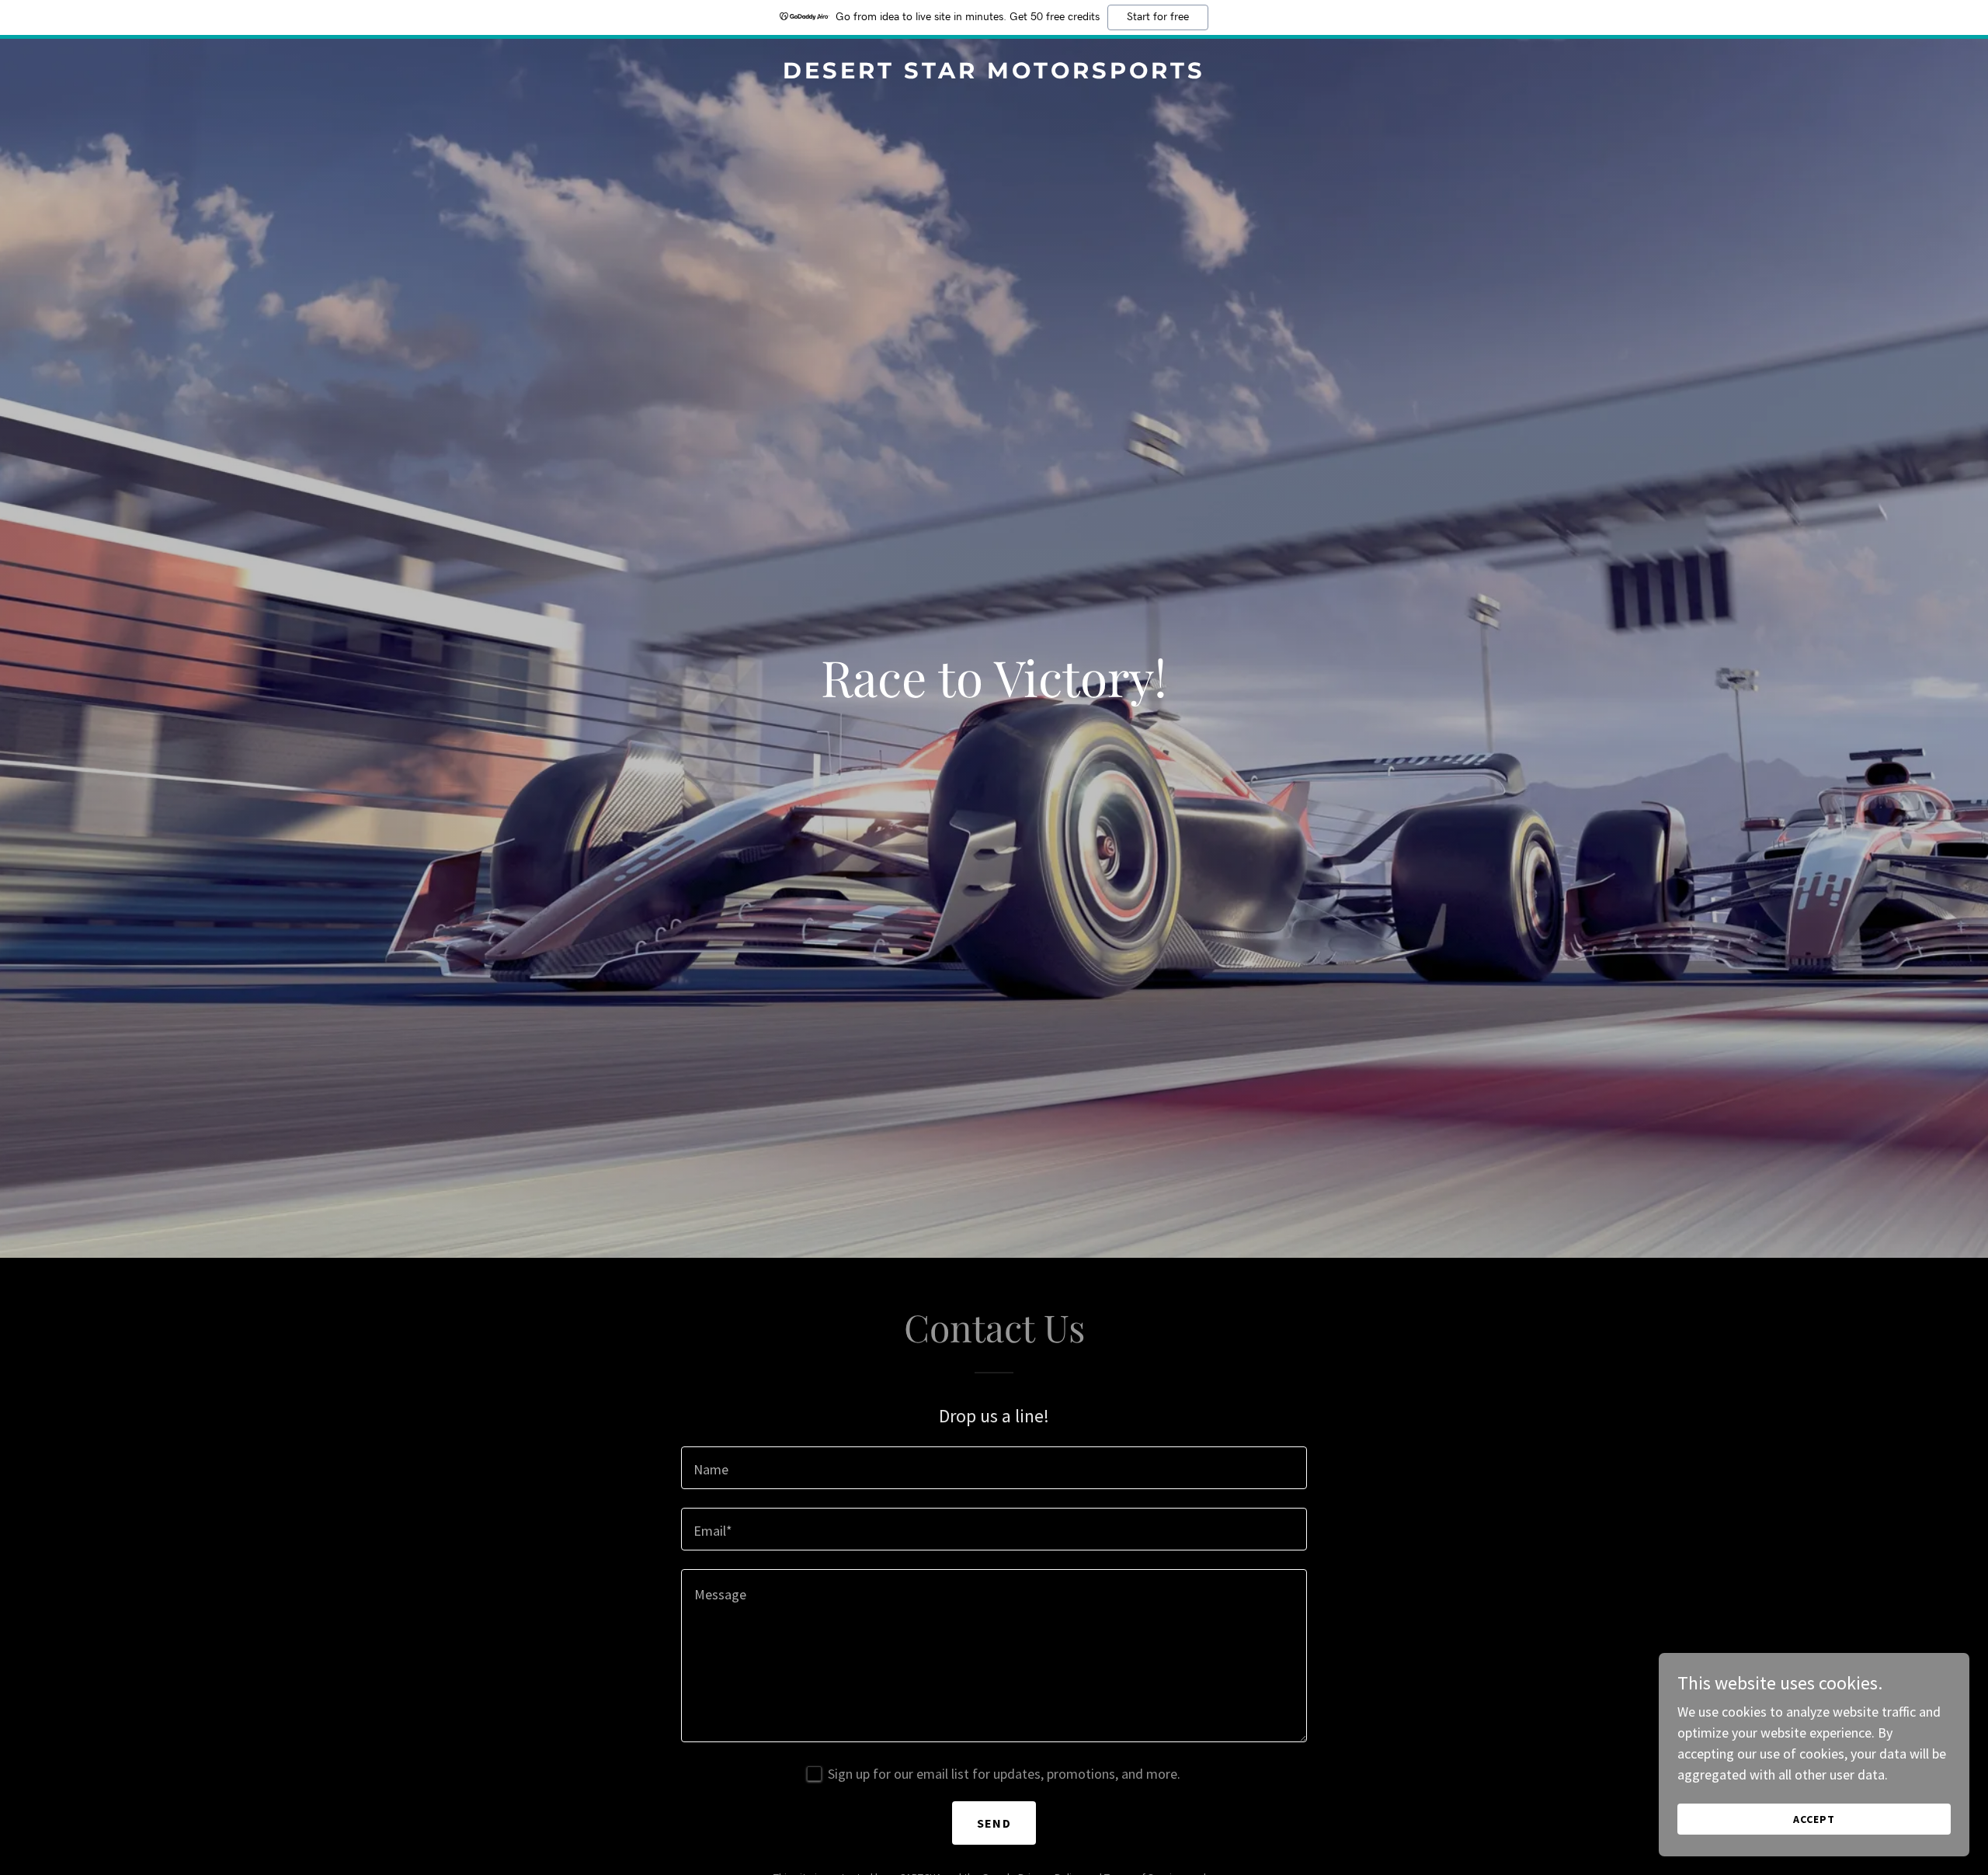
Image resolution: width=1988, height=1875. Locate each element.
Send (994, 1823)
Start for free (1158, 17)
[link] (994, 73)
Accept (1814, 1819)
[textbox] (994, 1468)
